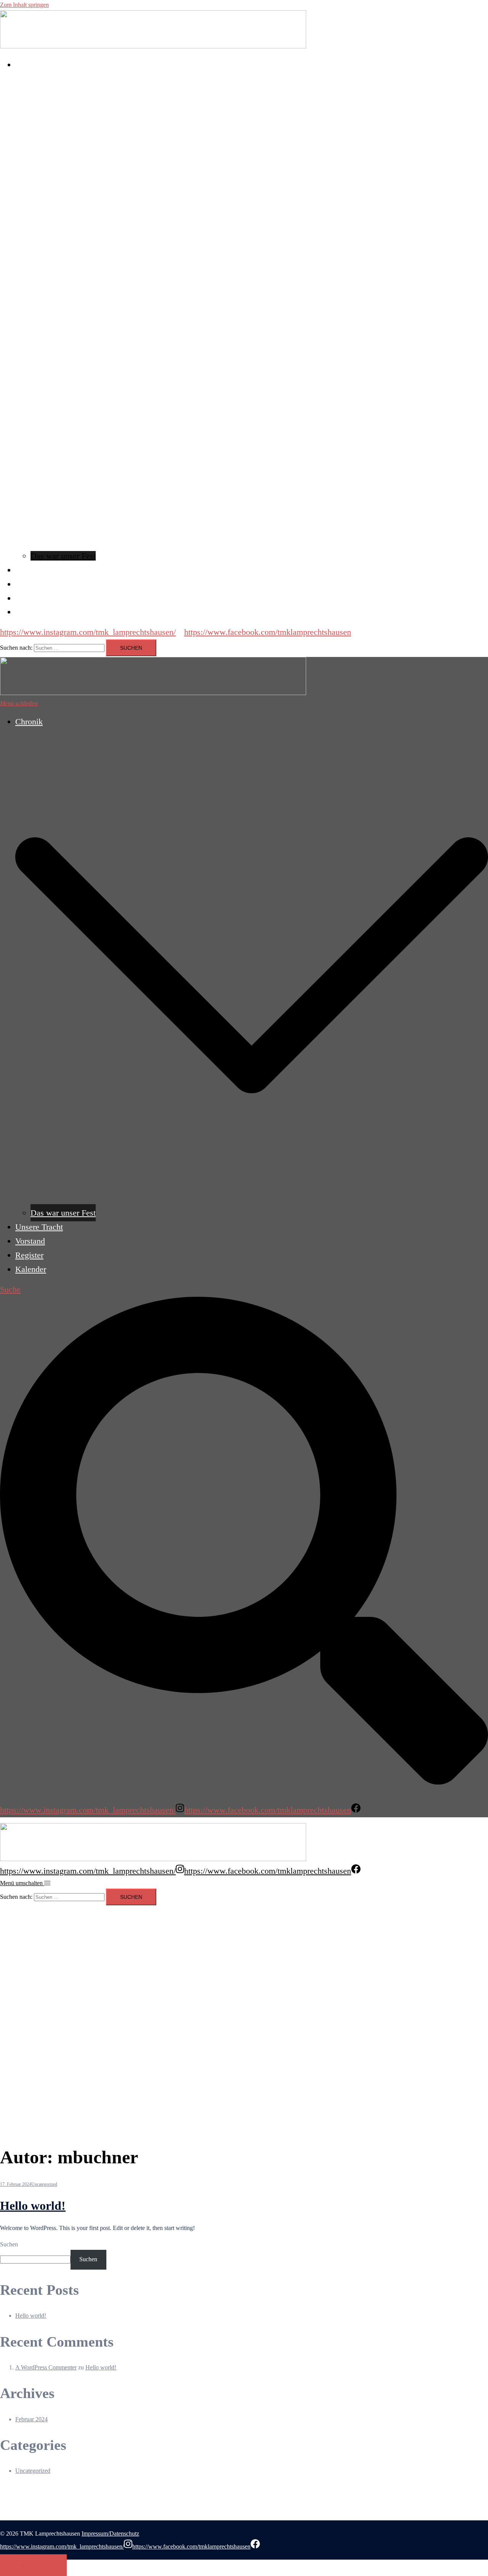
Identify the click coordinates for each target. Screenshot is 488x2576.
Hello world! (33, 2206)
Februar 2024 (31, 2419)
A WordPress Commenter (46, 2367)
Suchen (9, 2244)
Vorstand (30, 584)
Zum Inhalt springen (24, 5)
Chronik (29, 65)
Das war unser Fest (63, 556)
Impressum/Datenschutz (110, 2534)
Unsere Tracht (39, 570)
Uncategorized (44, 2184)
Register (29, 598)
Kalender (31, 612)
